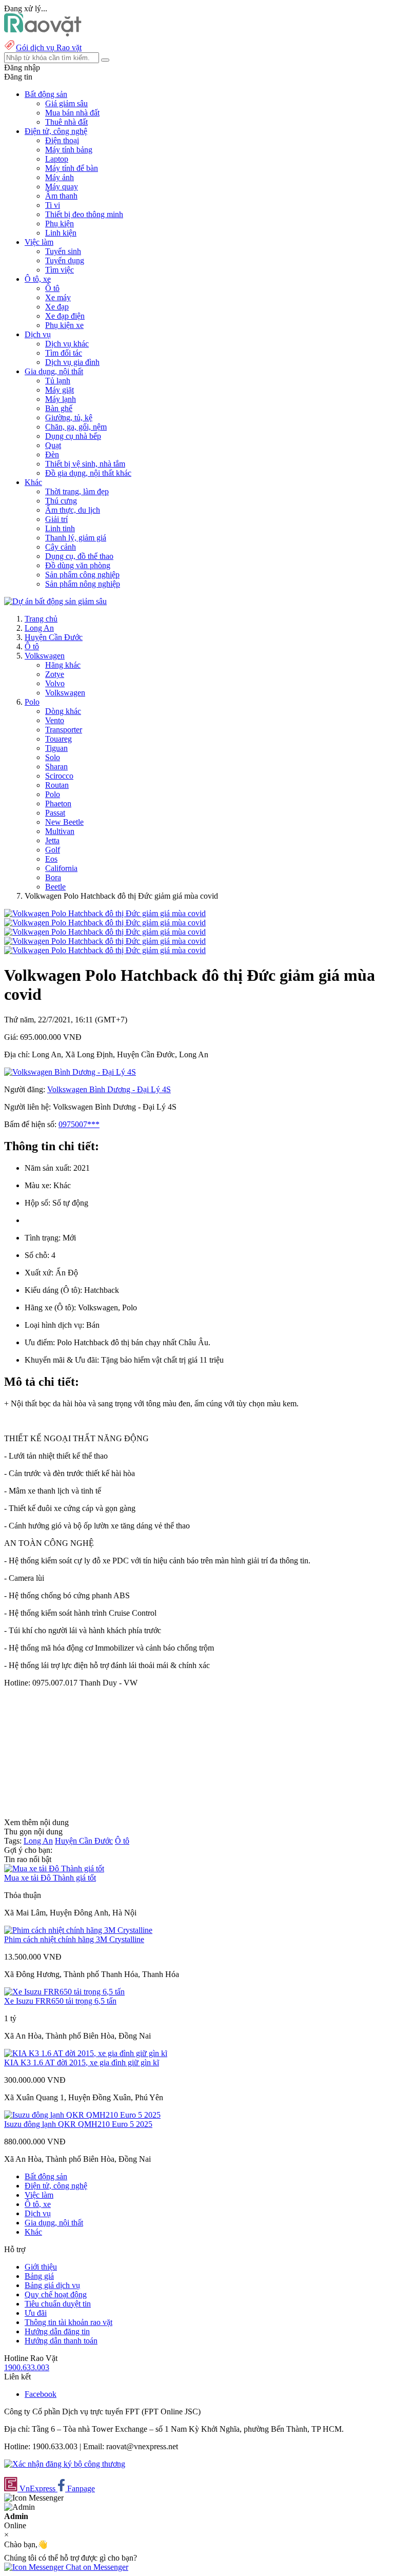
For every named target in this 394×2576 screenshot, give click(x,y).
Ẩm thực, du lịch (73, 510)
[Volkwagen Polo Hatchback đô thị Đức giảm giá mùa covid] (105, 913)
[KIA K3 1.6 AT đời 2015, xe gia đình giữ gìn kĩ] (86, 2053)
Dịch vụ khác (67, 344)
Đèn (52, 454)
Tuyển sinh (63, 251)
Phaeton (58, 803)
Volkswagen (45, 656)
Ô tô (52, 288)
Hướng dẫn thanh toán (61, 2341)
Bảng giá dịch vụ (52, 2285)
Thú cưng (61, 501)
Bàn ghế (59, 408)
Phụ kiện (60, 224)
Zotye (55, 674)
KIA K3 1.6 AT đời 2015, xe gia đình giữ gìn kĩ (82, 2062)
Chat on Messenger (96, 2567)
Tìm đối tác (64, 353)
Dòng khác (63, 711)
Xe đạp (57, 307)
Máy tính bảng (69, 150)
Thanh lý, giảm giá (76, 538)
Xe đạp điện (65, 316)
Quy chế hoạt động (56, 2294)
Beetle (55, 887)
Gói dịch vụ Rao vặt (49, 47)
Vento (55, 720)
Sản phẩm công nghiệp (82, 575)
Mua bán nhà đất (72, 113)
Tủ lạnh (58, 381)
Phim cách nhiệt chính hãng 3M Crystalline (74, 1939)
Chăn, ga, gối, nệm (76, 427)
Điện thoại (62, 140)
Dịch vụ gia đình (72, 362)
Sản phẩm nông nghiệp (83, 584)
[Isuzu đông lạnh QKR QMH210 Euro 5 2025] (82, 2115)
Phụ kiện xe (64, 325)
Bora (53, 877)
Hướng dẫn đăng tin (57, 2331)
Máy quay (62, 187)
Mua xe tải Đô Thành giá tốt (50, 1878)
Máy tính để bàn (72, 168)
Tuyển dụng (65, 260)
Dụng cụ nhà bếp (73, 436)
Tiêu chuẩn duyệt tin (58, 2304)
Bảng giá (39, 2276)
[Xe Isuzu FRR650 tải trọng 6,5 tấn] (64, 1992)
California (61, 868)
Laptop (57, 159)
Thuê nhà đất (66, 122)
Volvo (55, 683)
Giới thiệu (41, 2267)
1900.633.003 (27, 2367)
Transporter (64, 730)
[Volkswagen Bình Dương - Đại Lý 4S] (70, 1072)
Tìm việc (60, 270)
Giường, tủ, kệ (69, 418)
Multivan (60, 831)
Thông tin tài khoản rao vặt (68, 2322)
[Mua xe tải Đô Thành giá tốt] (54, 1868)
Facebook (41, 2394)
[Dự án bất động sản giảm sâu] (55, 601)
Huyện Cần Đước (54, 637)
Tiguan (56, 748)
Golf (53, 850)
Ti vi (53, 205)
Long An (39, 628)
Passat (55, 813)
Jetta (52, 840)
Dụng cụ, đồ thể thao (79, 556)
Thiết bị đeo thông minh (84, 214)
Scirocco (59, 776)
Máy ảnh (60, 177)
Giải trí (56, 519)
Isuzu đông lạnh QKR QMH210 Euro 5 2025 (78, 2124)
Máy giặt (60, 390)
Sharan (56, 767)
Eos (51, 859)
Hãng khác (63, 665)
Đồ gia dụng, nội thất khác (88, 473)
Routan (57, 785)
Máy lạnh (61, 399)
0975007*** (79, 1124)
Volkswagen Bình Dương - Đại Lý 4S (109, 1089)
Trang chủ (41, 619)
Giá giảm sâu (66, 103)
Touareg (58, 739)
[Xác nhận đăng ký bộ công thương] (65, 2464)
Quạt (53, 445)
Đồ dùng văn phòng (78, 565)
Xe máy (58, 297)
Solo (53, 757)
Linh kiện (61, 233)
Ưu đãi (36, 2313)
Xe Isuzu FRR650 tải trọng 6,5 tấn (60, 2001)
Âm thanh (61, 196)
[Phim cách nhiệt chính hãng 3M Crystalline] (78, 1930)
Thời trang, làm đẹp (77, 491)
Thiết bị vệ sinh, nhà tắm (85, 464)
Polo (32, 702)
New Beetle (64, 822)
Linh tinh (60, 528)
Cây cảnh (61, 547)
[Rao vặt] (43, 34)
